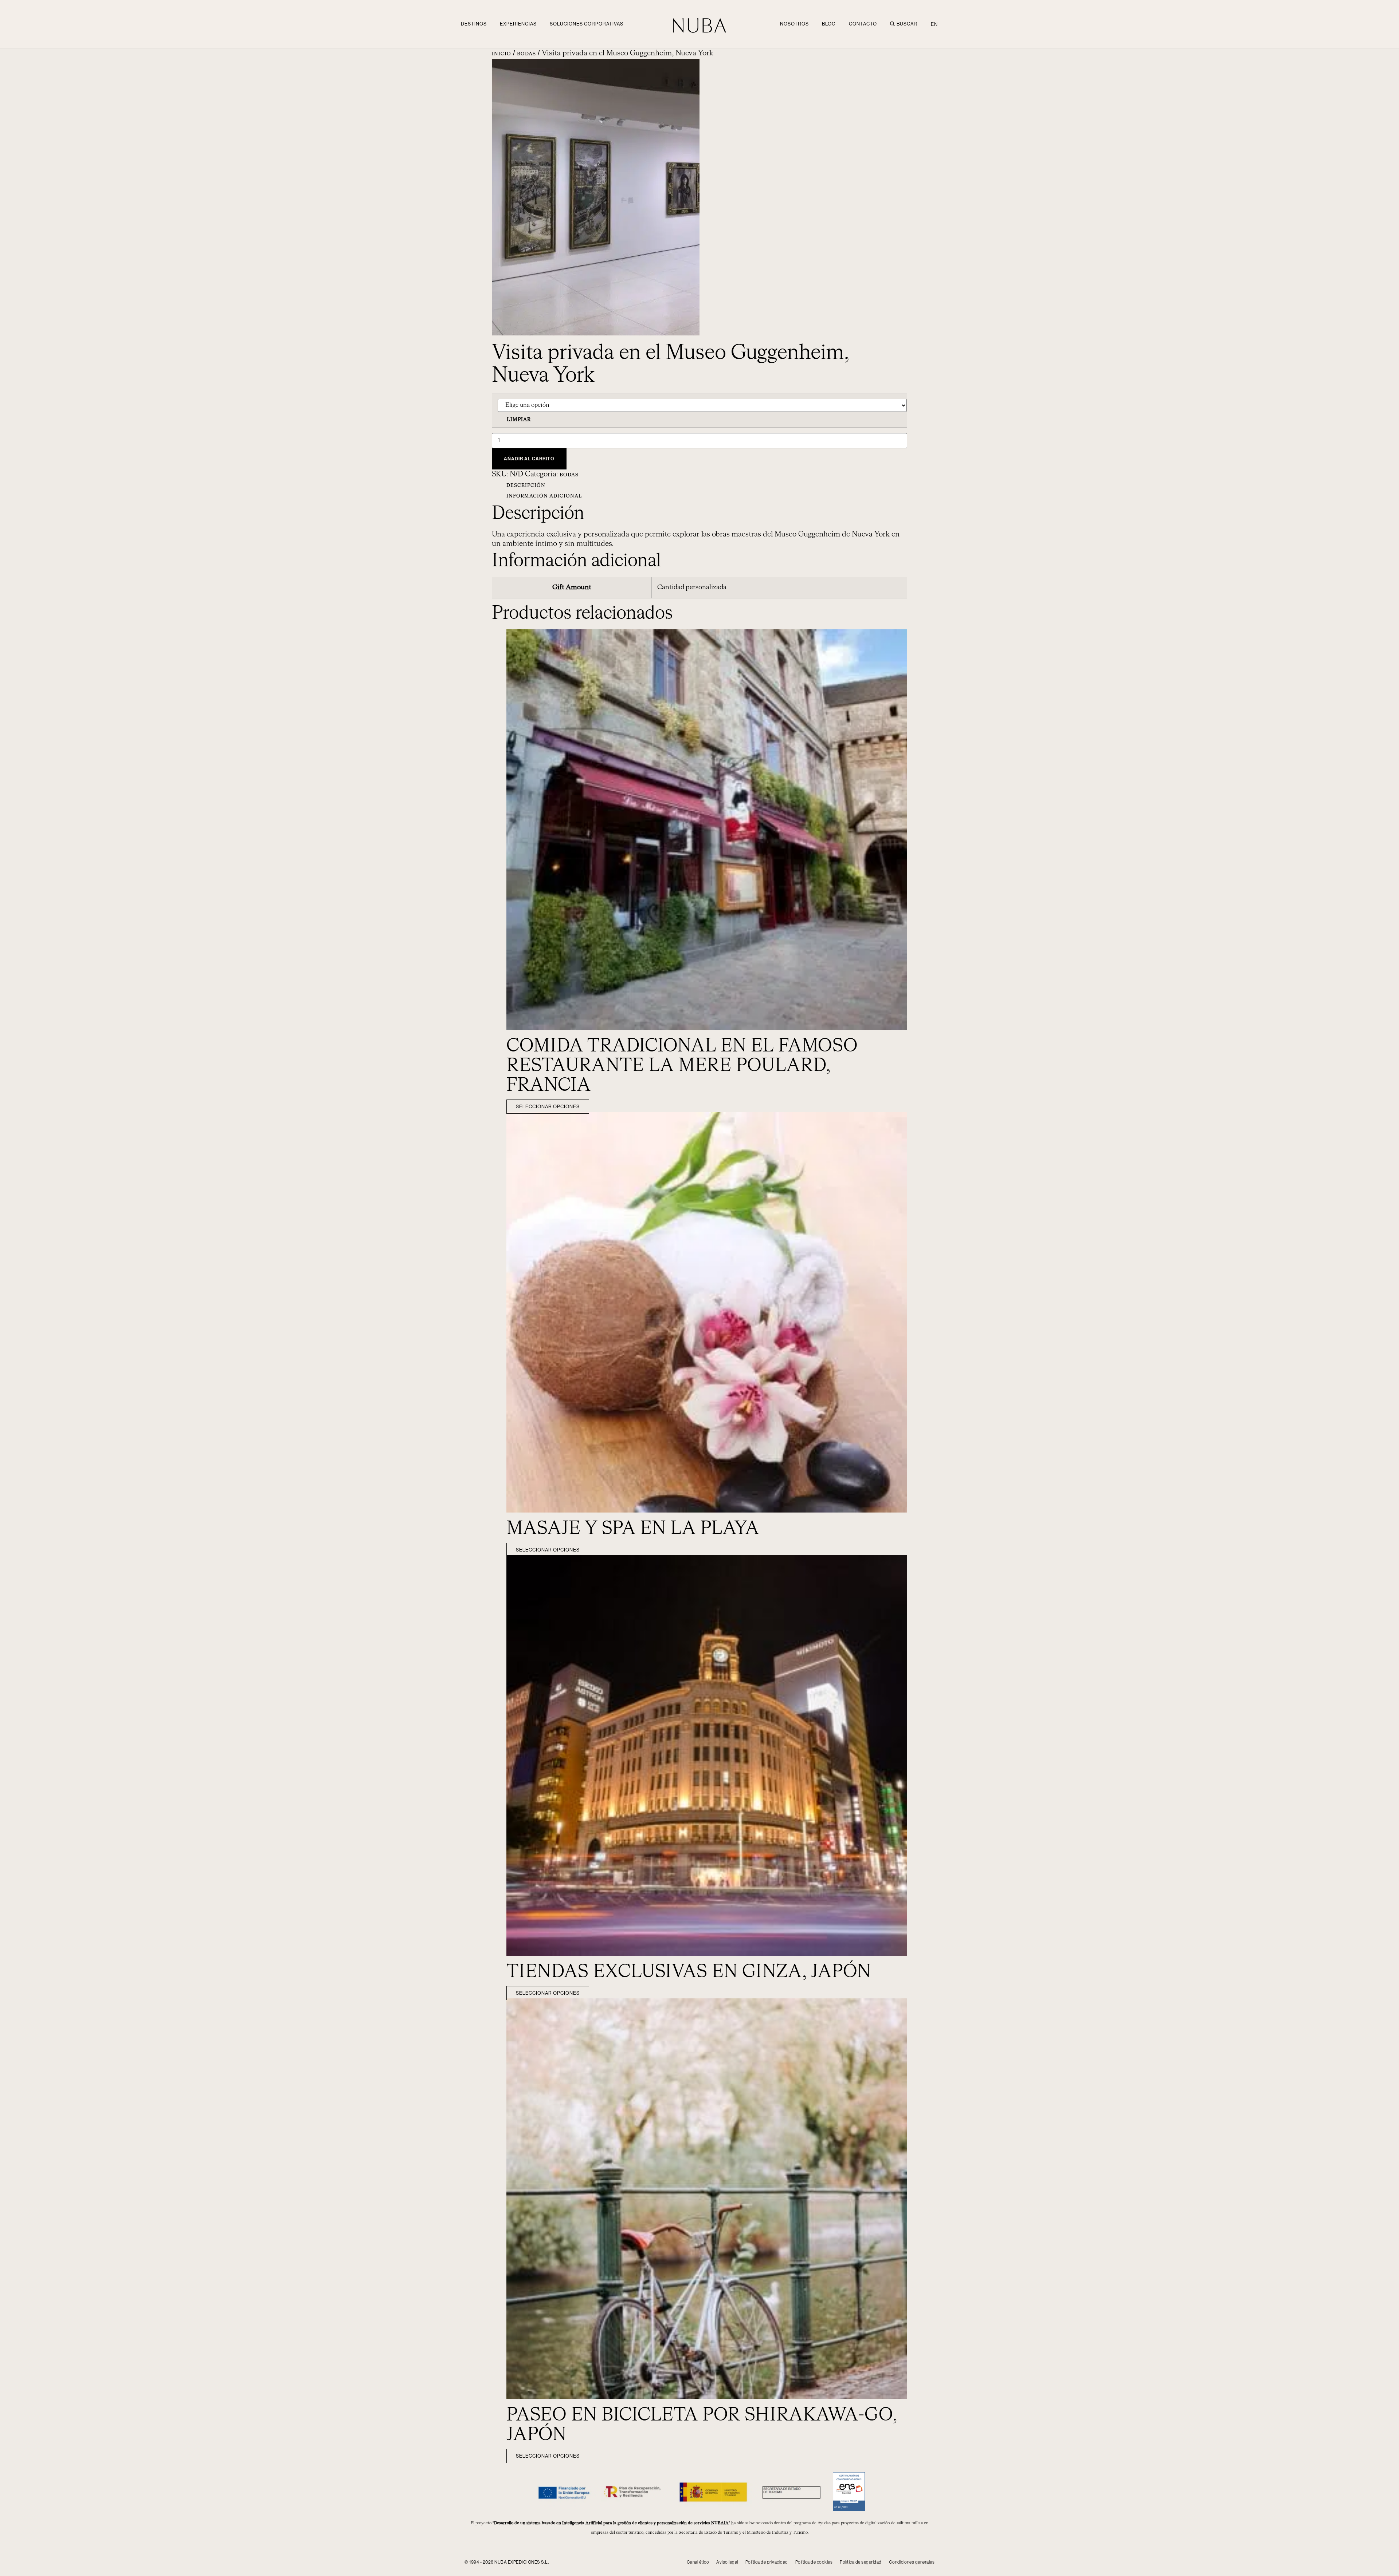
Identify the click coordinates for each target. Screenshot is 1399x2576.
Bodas (526, 54)
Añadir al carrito (529, 459)
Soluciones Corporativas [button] (587, 24)
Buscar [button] (907, 24)
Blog (829, 24)
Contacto (863, 24)
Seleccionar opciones (548, 1107)
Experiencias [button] (518, 24)
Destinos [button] (474, 24)
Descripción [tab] (526, 486)
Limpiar (519, 420)
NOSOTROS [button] (794, 24)
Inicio (501, 54)
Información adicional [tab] (544, 496)
